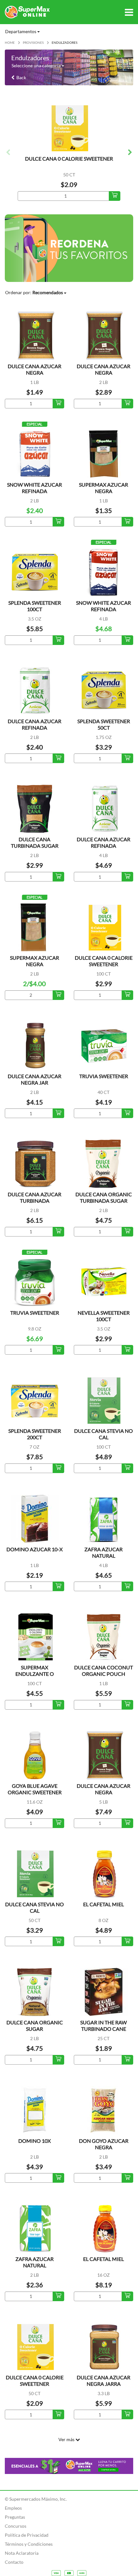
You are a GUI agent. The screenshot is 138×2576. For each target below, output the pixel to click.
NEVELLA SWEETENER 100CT (104, 1316)
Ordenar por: (34, 292)
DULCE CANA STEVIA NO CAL (103, 1434)
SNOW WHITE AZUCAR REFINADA (34, 488)
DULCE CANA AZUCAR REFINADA (34, 724)
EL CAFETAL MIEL (103, 1904)
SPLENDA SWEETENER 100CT (35, 606)
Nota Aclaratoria (22, 2553)
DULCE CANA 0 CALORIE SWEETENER (69, 159)
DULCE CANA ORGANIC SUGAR (35, 2025)
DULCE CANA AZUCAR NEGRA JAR (34, 1079)
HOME (10, 42)
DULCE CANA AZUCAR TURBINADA (34, 1197)
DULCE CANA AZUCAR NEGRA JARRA (103, 2380)
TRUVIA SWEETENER (104, 1076)
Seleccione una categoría (37, 65)
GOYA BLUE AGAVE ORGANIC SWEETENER (35, 1789)
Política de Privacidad (27, 2535)
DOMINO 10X (34, 2141)
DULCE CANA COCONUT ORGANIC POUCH (103, 1671)
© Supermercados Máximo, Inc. (36, 2499)
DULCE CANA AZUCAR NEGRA (34, 369)
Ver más (67, 2439)
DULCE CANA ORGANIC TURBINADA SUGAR (104, 1197)
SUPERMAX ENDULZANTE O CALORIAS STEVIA (35, 1674)
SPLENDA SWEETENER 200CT (35, 1434)
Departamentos (21, 31)
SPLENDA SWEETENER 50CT (104, 724)
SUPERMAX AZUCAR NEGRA (103, 488)
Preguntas (15, 2517)
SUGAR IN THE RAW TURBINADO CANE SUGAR (103, 2029)
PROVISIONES (33, 42)
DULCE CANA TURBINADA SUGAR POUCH (35, 846)
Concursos (16, 2526)
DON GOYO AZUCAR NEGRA (104, 2144)
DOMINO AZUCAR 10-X (34, 1549)
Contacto (14, 2562)
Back (20, 77)
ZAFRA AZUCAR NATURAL (103, 1552)
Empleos (13, 2508)
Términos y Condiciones (29, 2544)
